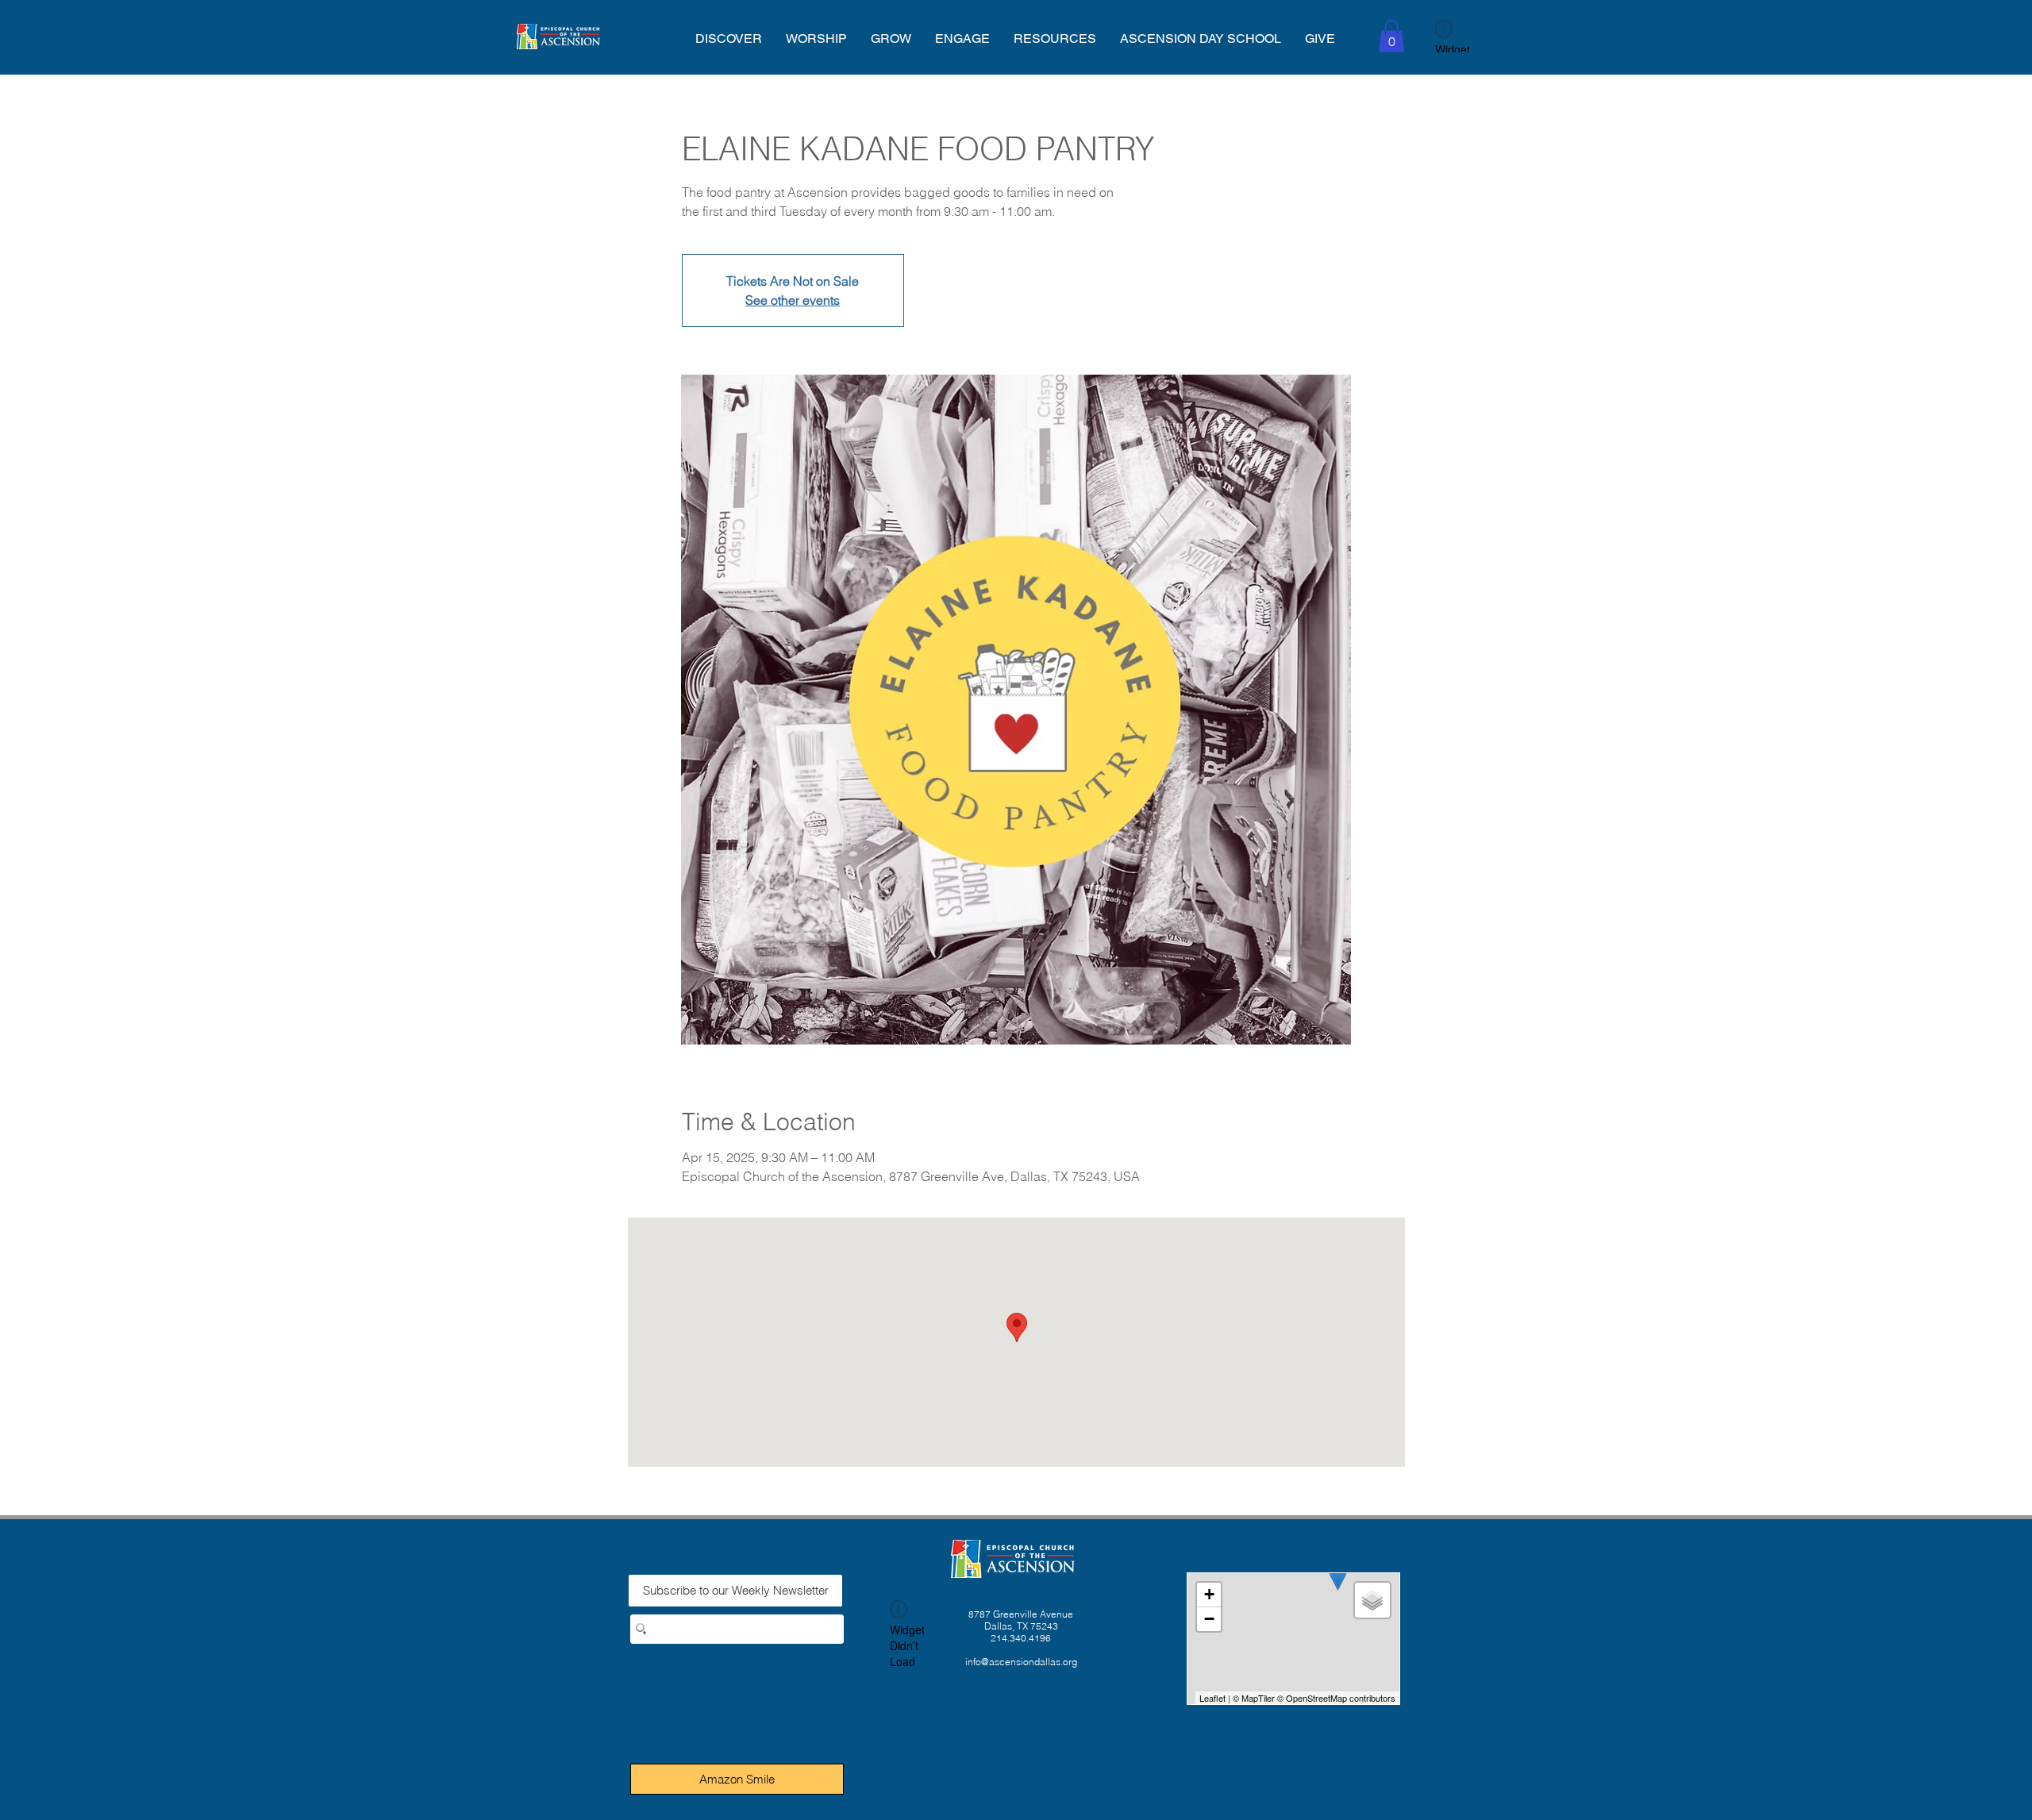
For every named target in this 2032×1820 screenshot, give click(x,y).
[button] (729, 38)
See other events (793, 300)
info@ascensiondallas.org (1021, 1662)
